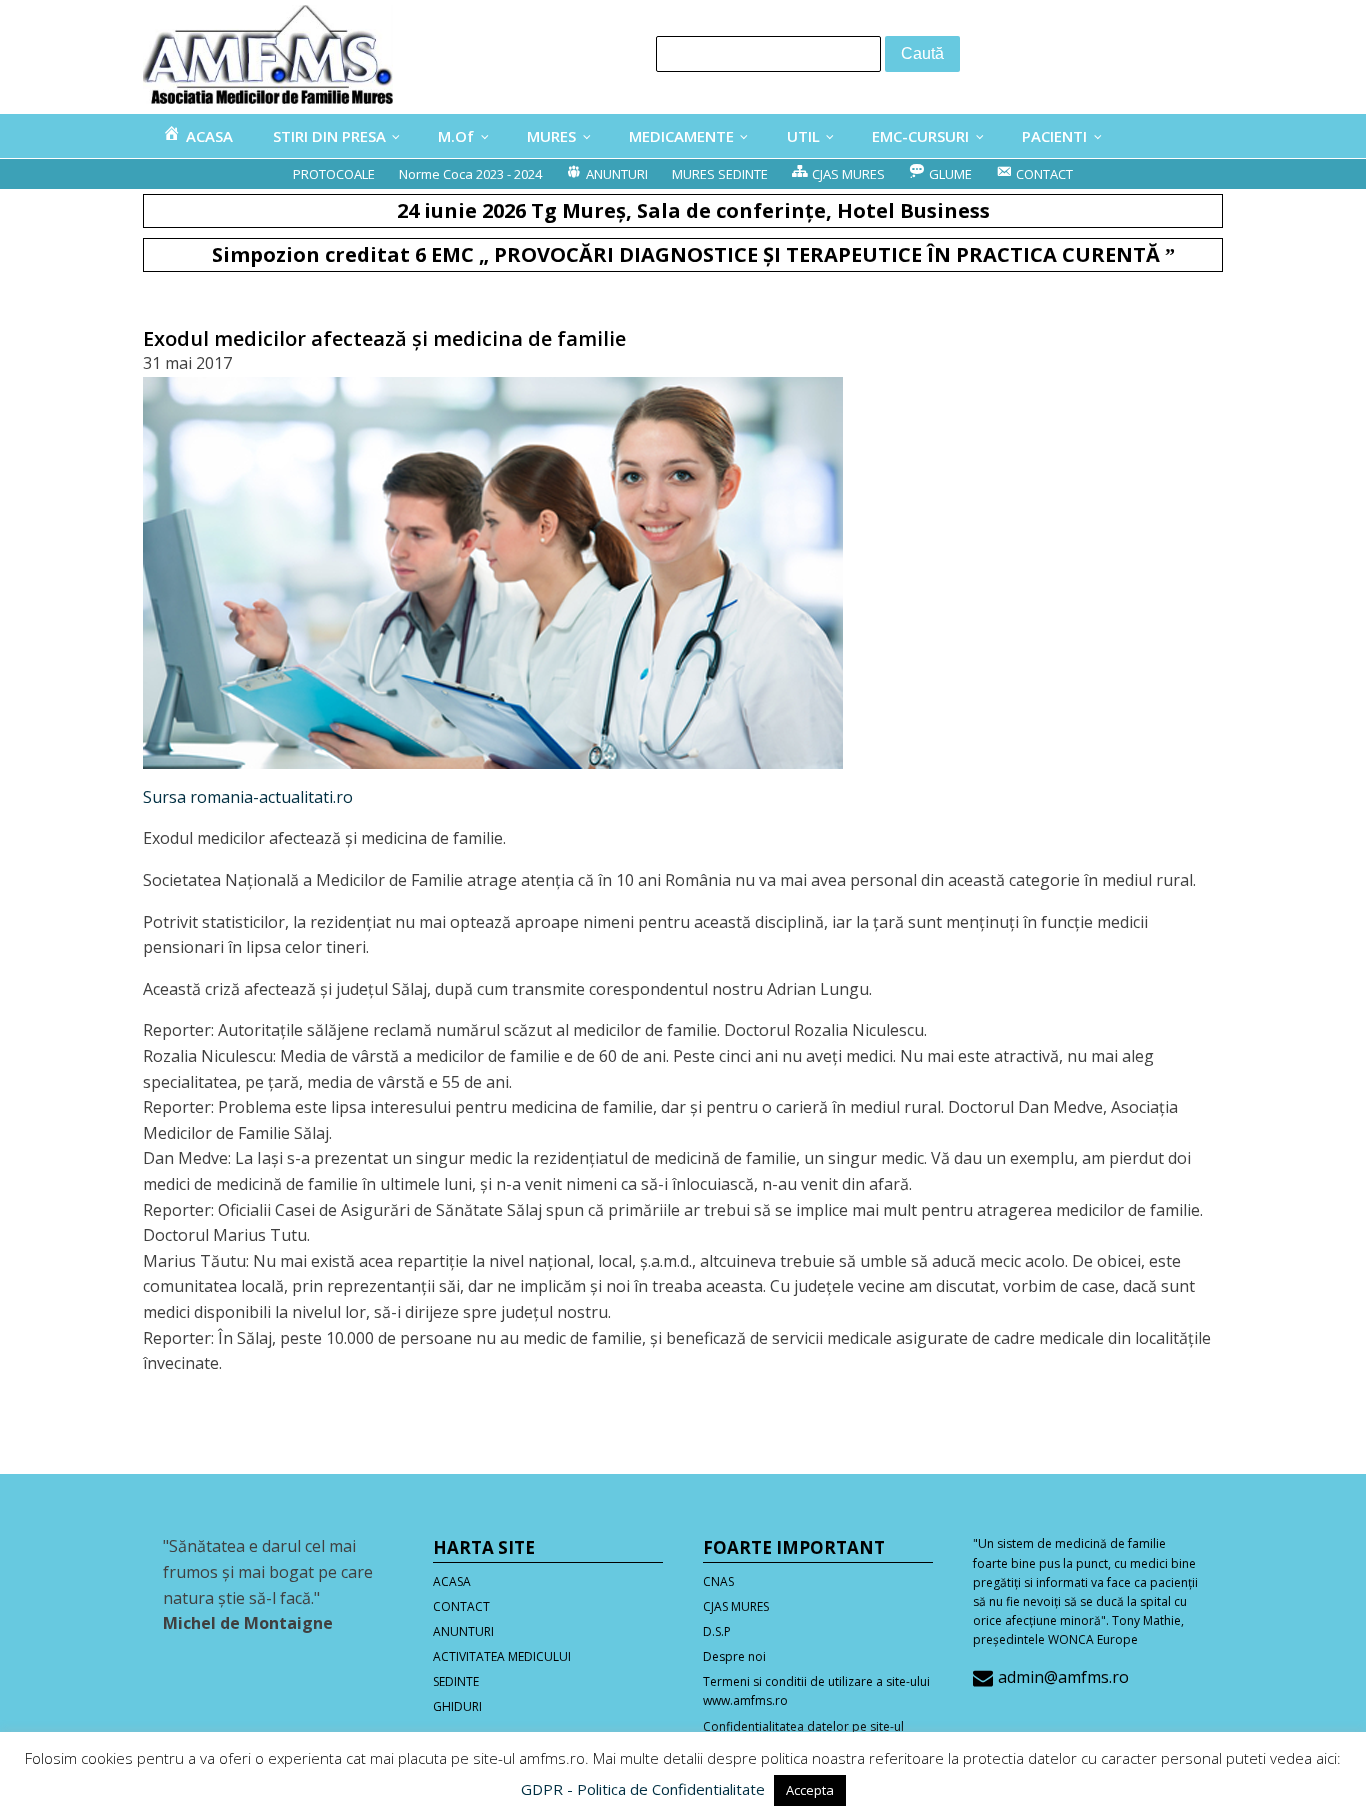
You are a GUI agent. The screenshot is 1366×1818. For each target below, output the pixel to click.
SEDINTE (456, 1681)
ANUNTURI (463, 1631)
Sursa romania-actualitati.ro (248, 797)
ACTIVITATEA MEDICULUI (502, 1656)
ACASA (452, 1581)
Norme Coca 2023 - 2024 (470, 174)
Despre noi (734, 1656)
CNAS (718, 1581)
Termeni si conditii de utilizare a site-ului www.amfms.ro (816, 1691)
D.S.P (717, 1631)
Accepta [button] (810, 1790)
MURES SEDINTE (720, 174)
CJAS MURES (736, 1606)
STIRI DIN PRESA (329, 136)
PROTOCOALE (334, 174)
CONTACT (461, 1606)
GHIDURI (457, 1706)
